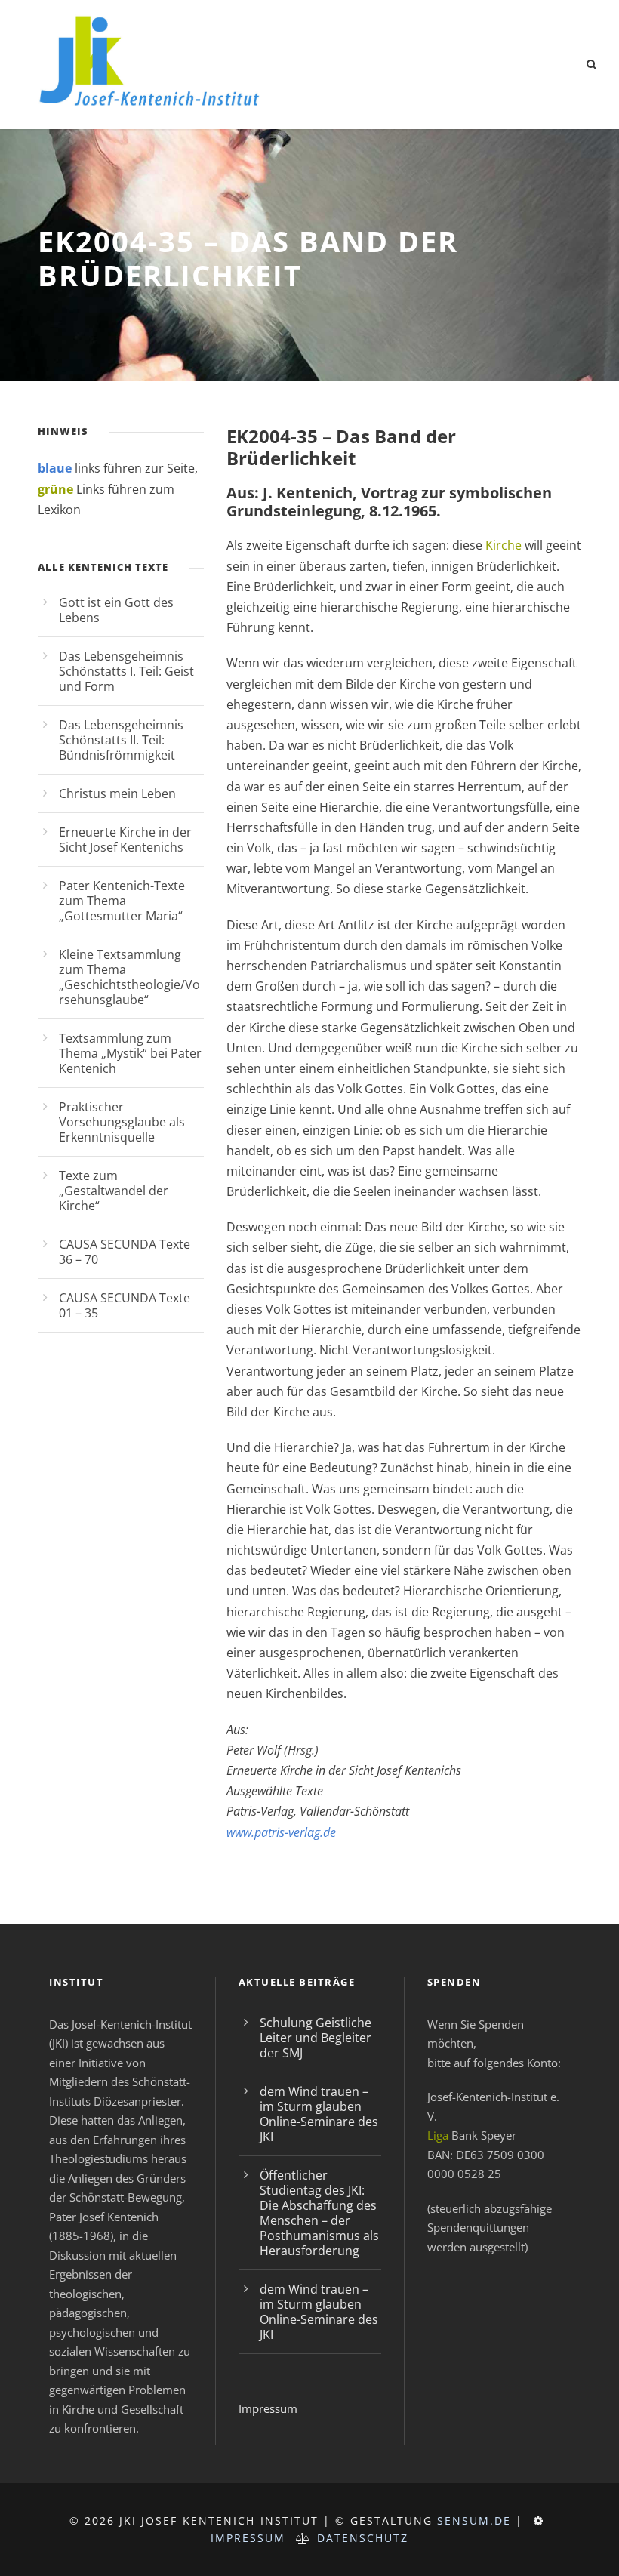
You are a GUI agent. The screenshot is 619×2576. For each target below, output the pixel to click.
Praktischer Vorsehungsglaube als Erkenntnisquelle (122, 1122)
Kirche (504, 545)
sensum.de (474, 2521)
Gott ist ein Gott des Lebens (116, 610)
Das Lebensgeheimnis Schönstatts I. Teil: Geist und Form (126, 671)
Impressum (268, 2408)
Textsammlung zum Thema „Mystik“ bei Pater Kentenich (130, 1053)
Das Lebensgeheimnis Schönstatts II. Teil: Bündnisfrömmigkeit (121, 740)
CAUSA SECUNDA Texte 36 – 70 (125, 1252)
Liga (438, 2135)
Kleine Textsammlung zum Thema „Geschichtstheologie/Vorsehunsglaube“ (129, 977)
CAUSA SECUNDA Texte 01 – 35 (125, 1305)
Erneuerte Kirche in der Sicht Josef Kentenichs (125, 840)
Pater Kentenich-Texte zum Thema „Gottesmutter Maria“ (122, 901)
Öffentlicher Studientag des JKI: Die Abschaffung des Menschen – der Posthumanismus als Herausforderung (319, 2213)
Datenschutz (363, 2538)
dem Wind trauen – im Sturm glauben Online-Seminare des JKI (319, 2114)
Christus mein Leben (117, 793)
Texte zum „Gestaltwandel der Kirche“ (114, 1191)
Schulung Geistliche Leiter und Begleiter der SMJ (316, 2038)
